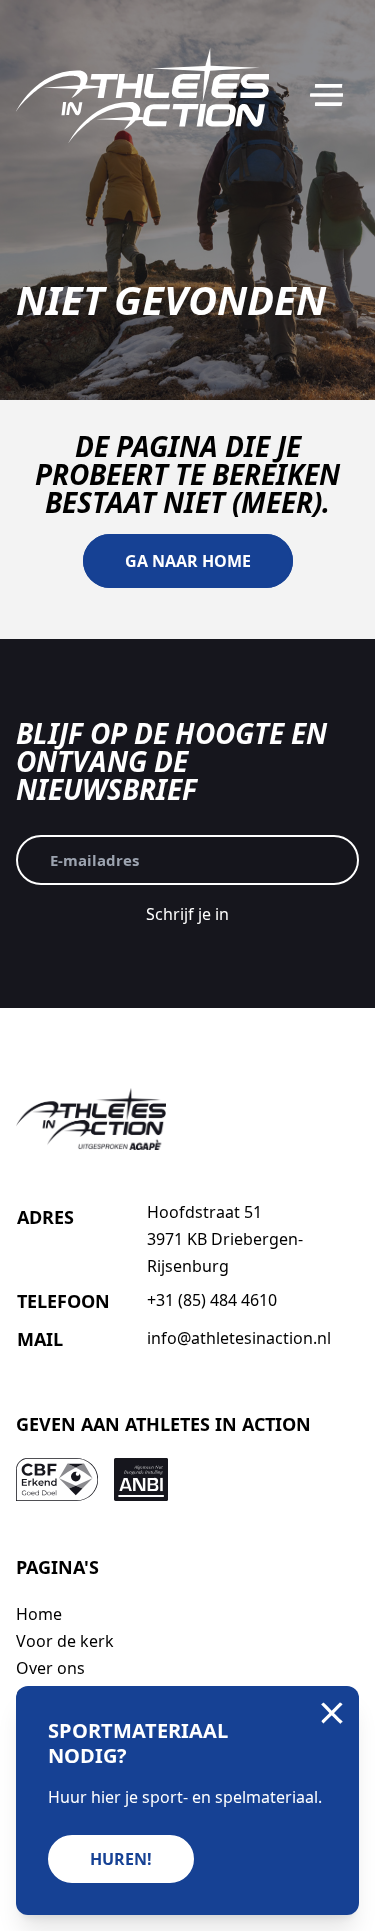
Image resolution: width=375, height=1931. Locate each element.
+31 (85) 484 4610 (212, 1300)
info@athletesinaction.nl (239, 1338)
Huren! (121, 1859)
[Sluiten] (332, 1713)
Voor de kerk (65, 1641)
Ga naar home (188, 561)
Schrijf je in (187, 914)
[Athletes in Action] (142, 95)
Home (39, 1614)
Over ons (50, 1668)
